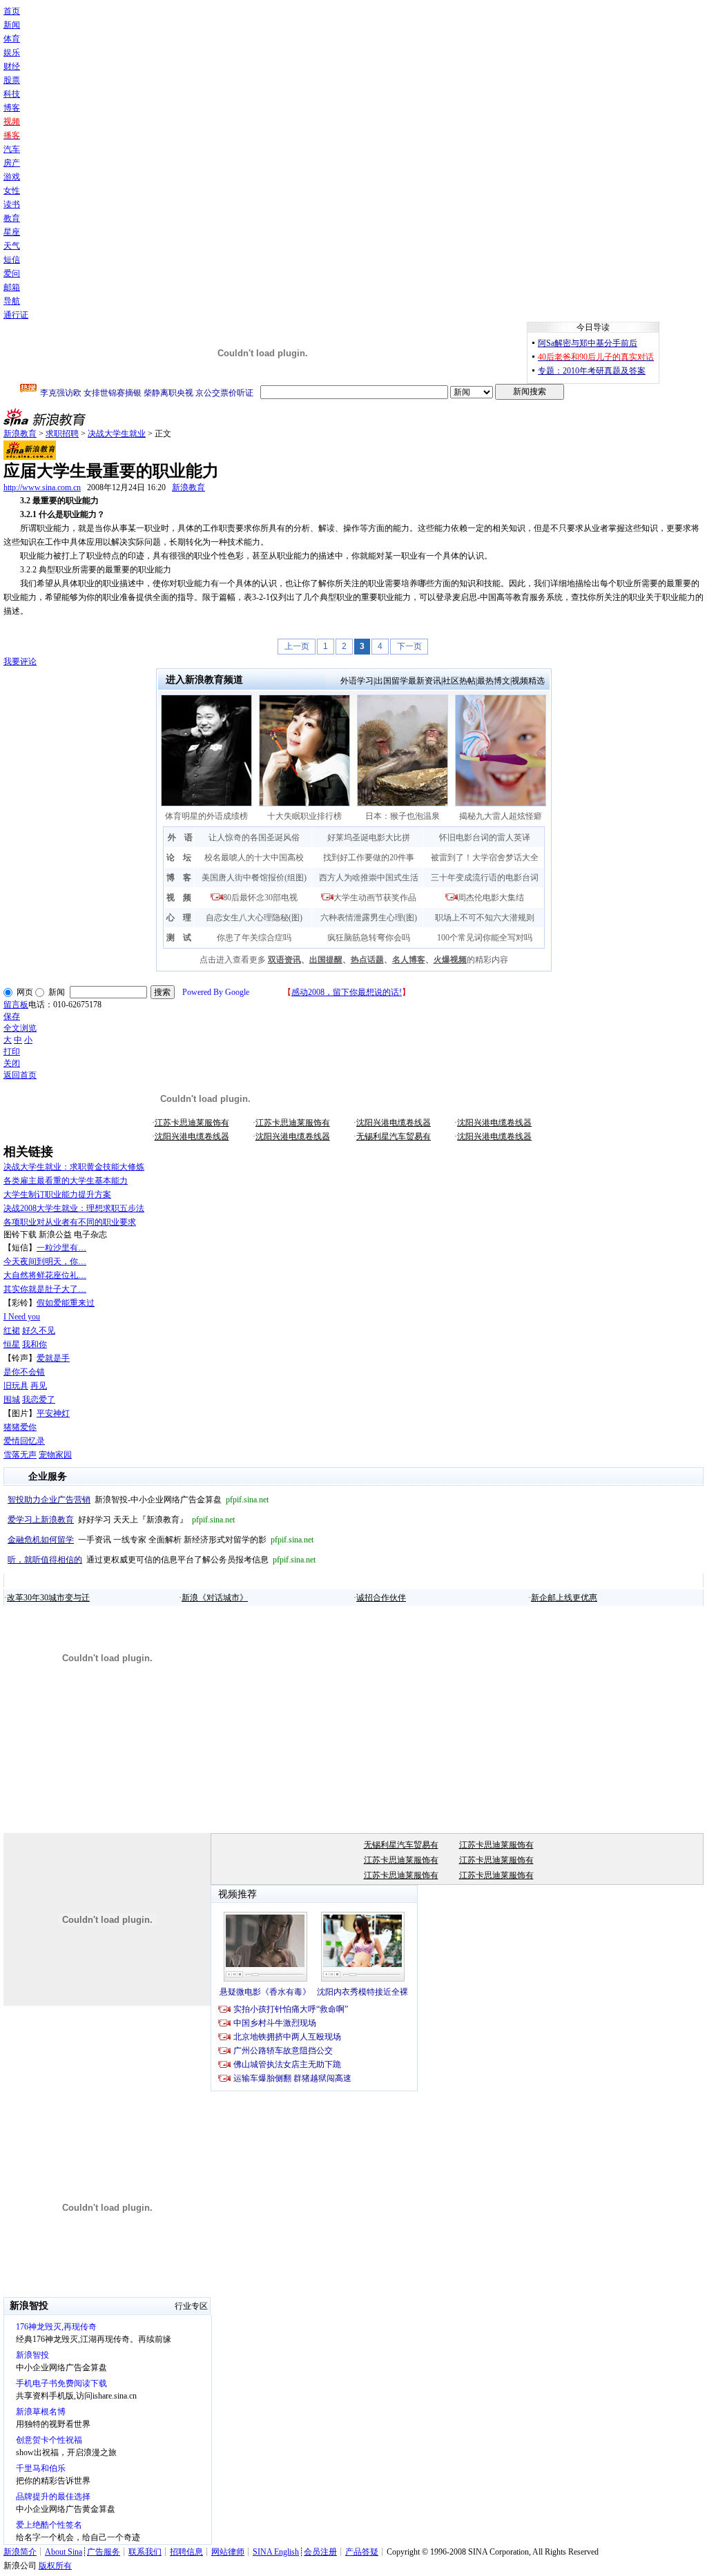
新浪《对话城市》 (215, 1598)
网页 (25, 992)
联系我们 (145, 2552)
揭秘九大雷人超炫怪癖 (501, 816)
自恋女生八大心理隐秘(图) (254, 918)
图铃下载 (20, 1234)
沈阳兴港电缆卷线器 (394, 1123)
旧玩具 (16, 1386)
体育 (12, 39)
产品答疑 (362, 2552)
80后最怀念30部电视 (260, 898)
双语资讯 (284, 960)
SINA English (276, 2552)
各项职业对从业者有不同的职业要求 (70, 1222)
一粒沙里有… (61, 1248)
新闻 (12, 25)
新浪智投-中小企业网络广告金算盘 (138, 1500)
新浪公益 (55, 1234)
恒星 (12, 1344)
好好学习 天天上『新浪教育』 (121, 1520)
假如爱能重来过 (66, 1303)
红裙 (12, 1330)
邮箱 (12, 287)
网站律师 (228, 2552)
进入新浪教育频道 (204, 680)
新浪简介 (20, 2552)
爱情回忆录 (24, 1441)
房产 (12, 163)
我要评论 (20, 661)
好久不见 (39, 1330)
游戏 (12, 177)
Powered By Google (216, 992)
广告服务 (104, 2552)
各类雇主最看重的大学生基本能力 (66, 1181)
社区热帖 (459, 681)
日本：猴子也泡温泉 (403, 816)
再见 (39, 1386)
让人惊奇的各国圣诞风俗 (254, 837)
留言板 (16, 1005)
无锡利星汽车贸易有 (394, 1136)
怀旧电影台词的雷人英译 (485, 837)
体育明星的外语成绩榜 (206, 816)
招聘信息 (186, 2552)
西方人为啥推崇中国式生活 (369, 878)
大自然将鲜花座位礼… (45, 1275)
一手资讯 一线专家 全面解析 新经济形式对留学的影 (161, 1540)
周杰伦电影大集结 (491, 898)
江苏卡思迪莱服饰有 (192, 1123)
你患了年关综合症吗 (254, 938)
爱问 (12, 273)
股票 (12, 80)
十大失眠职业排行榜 (304, 816)
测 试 (179, 938)
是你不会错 (24, 1372)
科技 (12, 94)
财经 (12, 66)
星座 (12, 232)
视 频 (179, 898)
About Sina (64, 2552)
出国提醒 (326, 960)
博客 (12, 108)
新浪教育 (20, 434)
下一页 (409, 646)
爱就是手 (53, 1358)
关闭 (12, 1063)
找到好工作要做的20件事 (369, 858)
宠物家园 (55, 1455)
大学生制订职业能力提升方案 (57, 1194)
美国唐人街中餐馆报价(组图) (254, 878)
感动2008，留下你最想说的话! (347, 992)
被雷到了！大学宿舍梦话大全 (485, 858)
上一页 (297, 646)
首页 (12, 11)
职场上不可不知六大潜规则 (485, 918)
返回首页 (20, 1075)
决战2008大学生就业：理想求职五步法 (74, 1208)
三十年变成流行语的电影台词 (485, 878)
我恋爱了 (39, 1400)
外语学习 (357, 681)
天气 (12, 246)
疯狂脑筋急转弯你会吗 (369, 938)
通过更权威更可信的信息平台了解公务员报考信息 (162, 1560)
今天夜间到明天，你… (45, 1261)
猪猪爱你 (20, 1427)
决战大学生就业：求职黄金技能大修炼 (74, 1167)
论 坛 (179, 858)
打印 (12, 1052)
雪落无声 (20, 1455)
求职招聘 (62, 434)
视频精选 (528, 681)
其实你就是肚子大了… (45, 1289)
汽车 (12, 149)
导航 (12, 301)
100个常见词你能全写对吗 (485, 938)
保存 (12, 1016)
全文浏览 (20, 1028)
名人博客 (409, 960)
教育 (12, 218)
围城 (12, 1400)
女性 (12, 191)
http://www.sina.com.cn (42, 487)
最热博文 (494, 681)
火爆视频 (450, 960)
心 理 (179, 918)
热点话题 (367, 960)
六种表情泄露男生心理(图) (369, 918)
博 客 (179, 878)
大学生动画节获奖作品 (375, 898)
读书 (12, 204)
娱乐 (12, 52)
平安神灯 (53, 1413)
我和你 (35, 1344)
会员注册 (320, 2552)
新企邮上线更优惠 (564, 1598)
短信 (12, 260)
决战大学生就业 (117, 434)
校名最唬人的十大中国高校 (254, 858)
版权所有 (55, 2566)
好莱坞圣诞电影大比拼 (369, 837)
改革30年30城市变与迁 (48, 1598)
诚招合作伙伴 (381, 1598)
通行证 (16, 315)
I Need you (22, 1317)
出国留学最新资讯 (408, 681)
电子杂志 (90, 1234)
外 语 (180, 837)
